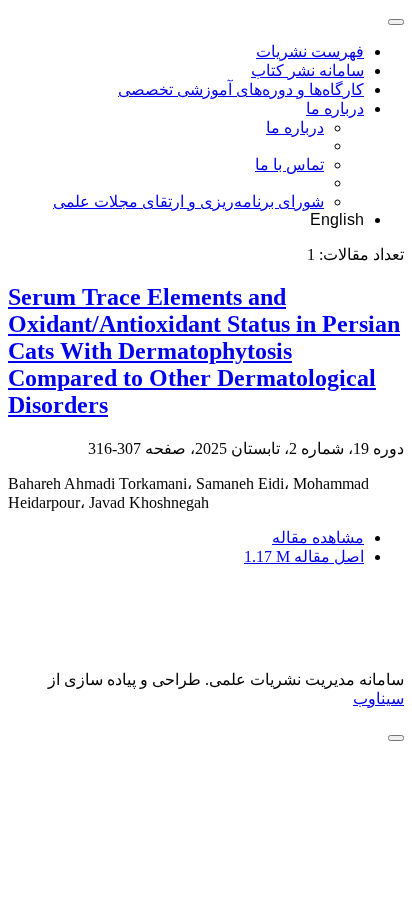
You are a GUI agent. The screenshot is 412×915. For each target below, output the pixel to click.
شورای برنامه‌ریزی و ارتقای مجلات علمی (188, 201)
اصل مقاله (304, 556)
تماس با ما (289, 164)
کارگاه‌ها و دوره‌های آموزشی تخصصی (241, 89)
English (337, 219)
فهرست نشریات (310, 51)
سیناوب (378, 698)
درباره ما (335, 108)
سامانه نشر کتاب (307, 70)
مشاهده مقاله (318, 537)
